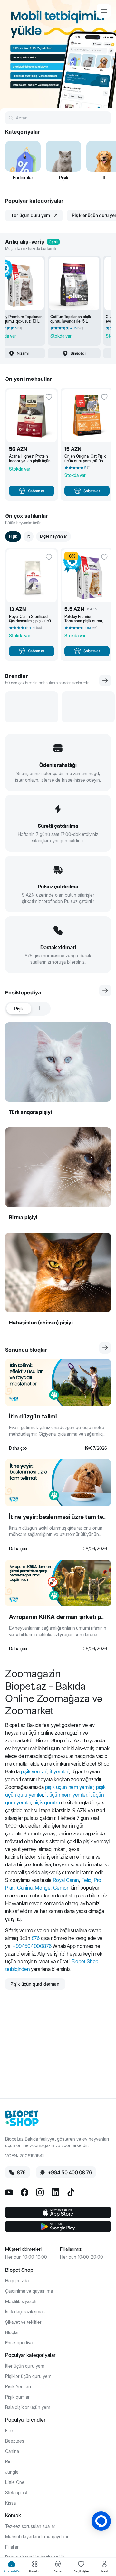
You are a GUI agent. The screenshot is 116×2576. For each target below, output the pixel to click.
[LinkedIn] (55, 2192)
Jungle (12, 2472)
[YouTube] (9, 2192)
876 (36, 1938)
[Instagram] (40, 2192)
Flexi (10, 2431)
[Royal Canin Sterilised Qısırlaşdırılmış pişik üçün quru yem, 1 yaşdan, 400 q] (32, 576)
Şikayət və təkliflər (23, 2322)
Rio (8, 2462)
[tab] (12, 2567)
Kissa (10, 2503)
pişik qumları (46, 1802)
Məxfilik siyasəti (21, 2301)
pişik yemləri (34, 1771)
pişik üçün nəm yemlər (69, 1787)
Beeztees (15, 2441)
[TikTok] (71, 2192)
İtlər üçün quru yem (25, 2366)
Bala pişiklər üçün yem (28, 2407)
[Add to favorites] (49, 397)
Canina (25, 1888)
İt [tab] (40, 1009)
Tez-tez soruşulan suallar (30, 2526)
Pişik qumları (18, 2397)
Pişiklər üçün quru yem (28, 2376)
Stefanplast (16, 2493)
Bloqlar (12, 2332)
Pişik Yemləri (18, 2387)
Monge (43, 1888)
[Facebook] (24, 2192)
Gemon (61, 1888)
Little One (15, 2482)
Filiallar (12, 2547)
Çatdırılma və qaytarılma (29, 2291)
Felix (86, 1880)
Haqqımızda (17, 2281)
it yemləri (59, 1771)
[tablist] (28, 1009)
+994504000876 (32, 1946)
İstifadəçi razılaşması (25, 2312)
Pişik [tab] (19, 1009)
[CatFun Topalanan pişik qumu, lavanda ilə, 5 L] (74, 284)
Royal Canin (66, 1880)
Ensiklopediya (19, 2343)
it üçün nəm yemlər (66, 1795)
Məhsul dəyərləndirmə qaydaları (37, 2537)
